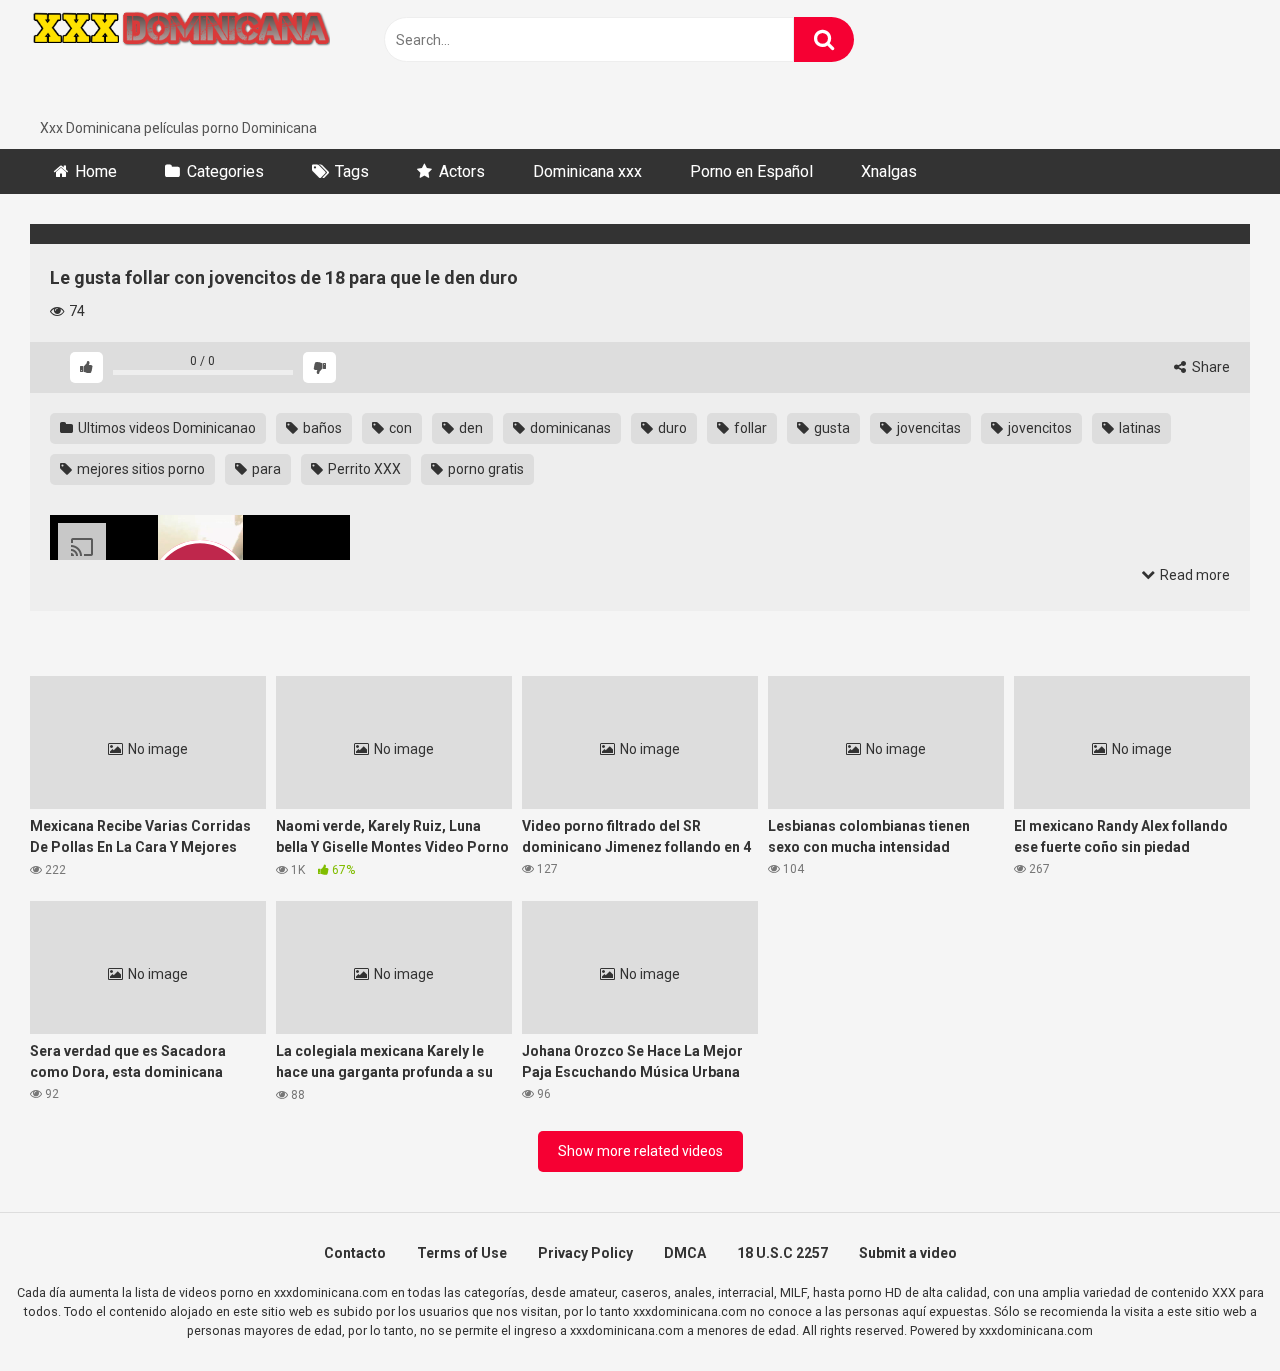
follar (749, 428)
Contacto (355, 1253)
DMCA (685, 1253)
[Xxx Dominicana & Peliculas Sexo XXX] (180, 59)
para (265, 469)
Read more (1193, 575)
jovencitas (927, 428)
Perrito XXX (363, 469)
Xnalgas (889, 171)
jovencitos (1038, 428)
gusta (830, 428)
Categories (225, 171)
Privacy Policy (585, 1253)
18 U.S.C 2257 (782, 1253)
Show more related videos (640, 1151)
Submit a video (908, 1253)
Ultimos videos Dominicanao (165, 428)
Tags (352, 171)
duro (671, 428)
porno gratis (484, 469)
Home (96, 171)
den (469, 428)
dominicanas (569, 428)
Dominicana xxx (587, 171)
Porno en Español (751, 171)
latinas (1138, 428)
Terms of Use (462, 1253)
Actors (462, 171)
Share (1209, 367)
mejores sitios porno (139, 469)
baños (321, 428)
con (399, 428)
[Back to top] (1213, 1310)
